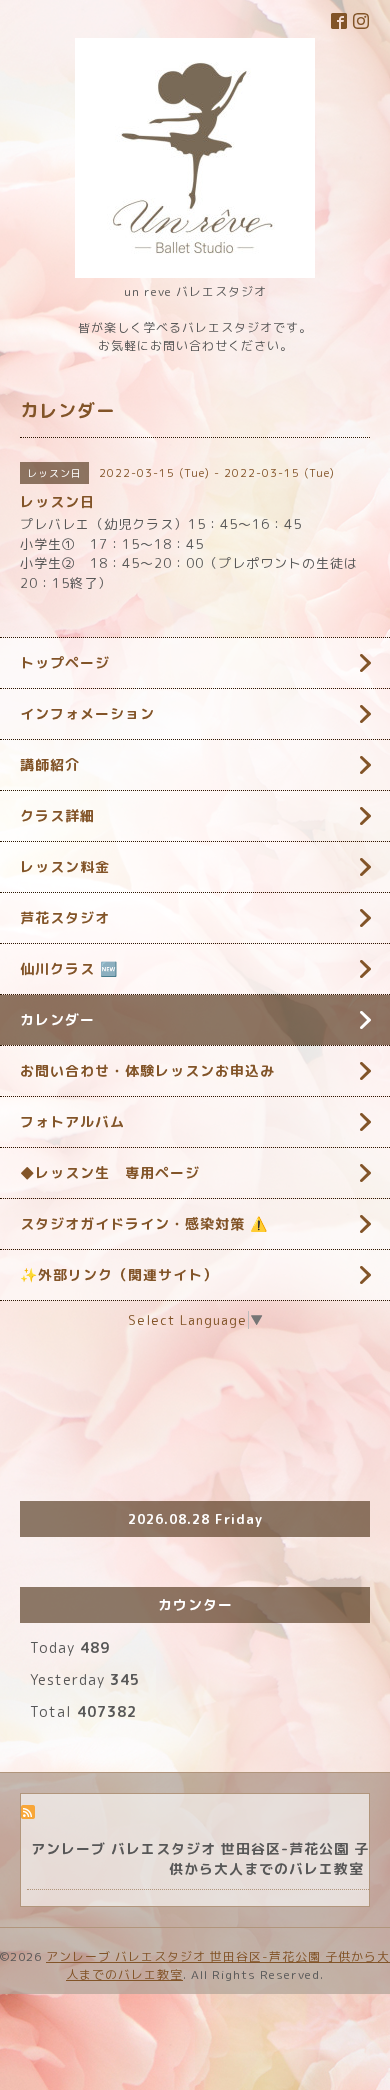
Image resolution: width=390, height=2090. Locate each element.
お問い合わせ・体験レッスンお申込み (147, 1070)
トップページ (65, 662)
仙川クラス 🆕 (69, 968)
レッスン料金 (65, 866)
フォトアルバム (72, 1121)
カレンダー (57, 1019)
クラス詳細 (57, 815)
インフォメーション (87, 713)
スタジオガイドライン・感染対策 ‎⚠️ (144, 1223)
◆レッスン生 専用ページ (110, 1172)
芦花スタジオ (65, 917)
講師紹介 (50, 764)
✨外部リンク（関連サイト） (119, 1274)
